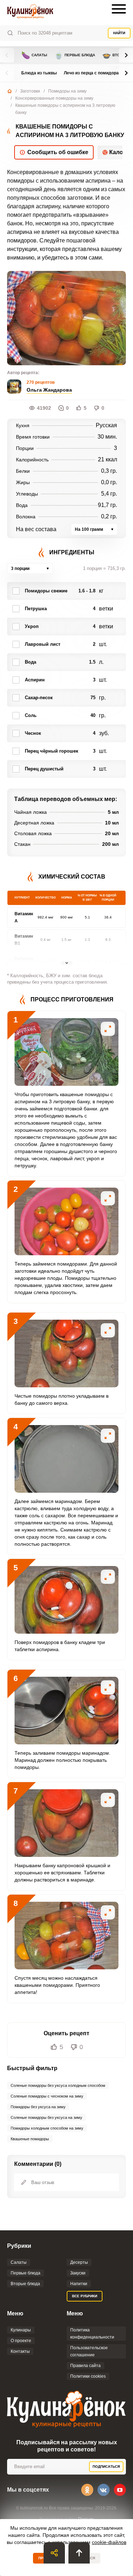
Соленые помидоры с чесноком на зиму (47, 2096)
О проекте (21, 2341)
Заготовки (30, 91)
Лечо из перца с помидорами (94, 73)
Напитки (79, 2284)
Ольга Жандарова (49, 390)
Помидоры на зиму (67, 91)
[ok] (87, 2490)
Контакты (20, 2351)
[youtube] (120, 2490)
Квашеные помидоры (30, 2139)
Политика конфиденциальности (92, 2334)
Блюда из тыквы (39, 73)
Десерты (79, 2262)
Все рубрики (85, 2296)
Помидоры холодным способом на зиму (47, 2128)
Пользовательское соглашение (89, 2351)
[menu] (119, 9)
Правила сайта (85, 2366)
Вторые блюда (25, 2284)
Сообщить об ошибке (58, 152)
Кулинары (21, 2330)
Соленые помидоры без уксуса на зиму (46, 2117)
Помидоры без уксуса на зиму (38, 2107)
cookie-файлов (109, 2542)
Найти (119, 33)
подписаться (106, 2467)
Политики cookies (88, 2376)
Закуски (78, 2273)
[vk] (104, 2490)
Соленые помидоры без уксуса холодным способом (58, 2085)
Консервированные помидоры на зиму (54, 98)
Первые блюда (75, 55)
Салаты (34, 55)
